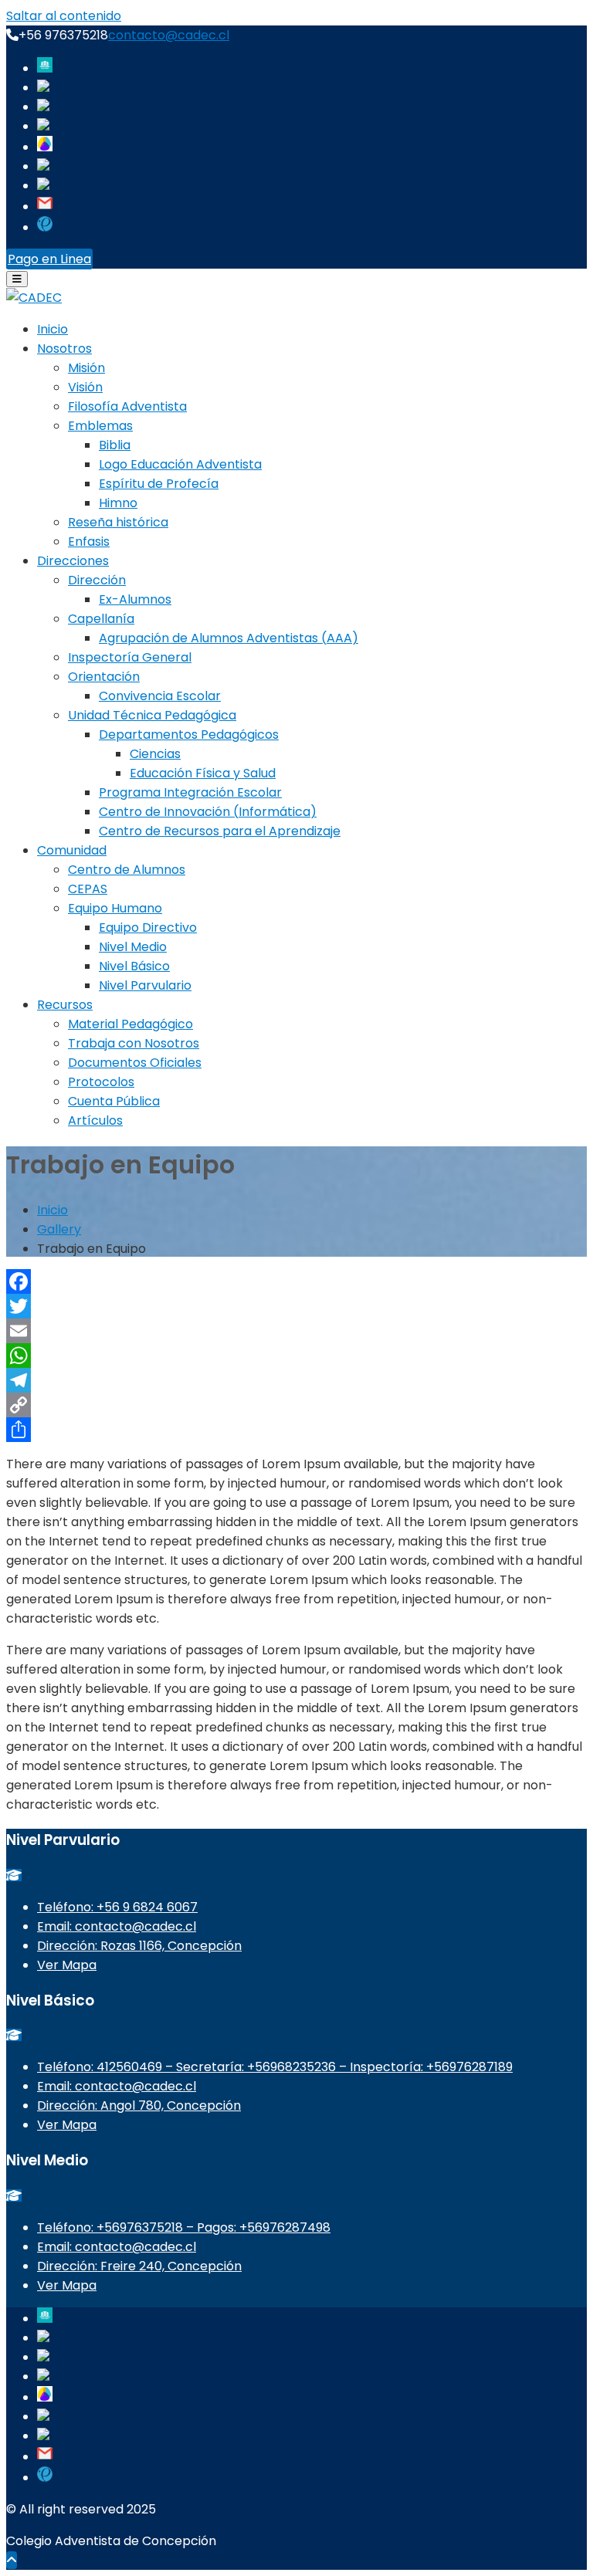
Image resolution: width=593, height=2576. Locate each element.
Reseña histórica (118, 522)
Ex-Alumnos (135, 599)
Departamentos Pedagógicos (189, 735)
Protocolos (101, 1082)
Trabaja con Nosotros (134, 1043)
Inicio (53, 329)
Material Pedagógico (130, 1024)
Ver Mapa (67, 1965)
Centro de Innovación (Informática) (208, 812)
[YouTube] (43, 126)
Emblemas (100, 426)
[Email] (296, 1331)
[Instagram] (43, 107)
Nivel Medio (133, 947)
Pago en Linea (49, 259)
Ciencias (155, 754)
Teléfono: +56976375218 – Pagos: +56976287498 (184, 2227)
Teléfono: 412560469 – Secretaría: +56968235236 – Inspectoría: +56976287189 (275, 2067)
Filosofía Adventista (127, 406)
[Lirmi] (45, 147)
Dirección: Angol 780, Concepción (139, 2105)
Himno (118, 503)
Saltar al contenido (64, 16)
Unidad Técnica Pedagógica (152, 715)
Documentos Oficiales (135, 1063)
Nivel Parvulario (145, 985)
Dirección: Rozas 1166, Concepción (139, 1946)
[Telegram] (296, 1380)
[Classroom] (43, 166)
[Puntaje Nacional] (45, 227)
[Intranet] (43, 186)
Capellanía (101, 619)
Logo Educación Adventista (180, 464)
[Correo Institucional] (45, 206)
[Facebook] (43, 88)
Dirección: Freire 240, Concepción (139, 2266)
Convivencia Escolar (160, 696)
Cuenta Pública (114, 1101)
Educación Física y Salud (203, 773)
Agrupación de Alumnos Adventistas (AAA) (229, 638)
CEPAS (88, 889)
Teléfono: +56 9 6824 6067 (117, 1907)
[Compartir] (296, 1430)
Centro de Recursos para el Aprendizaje (220, 831)
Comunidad (72, 850)
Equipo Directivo (148, 927)
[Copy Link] (296, 1405)
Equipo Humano (115, 908)
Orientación (104, 677)
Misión (86, 368)
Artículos (95, 1120)
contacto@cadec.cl (169, 35)
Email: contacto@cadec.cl (117, 1926)
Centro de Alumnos (127, 870)
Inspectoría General (130, 657)
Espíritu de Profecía (159, 484)
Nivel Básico (134, 966)
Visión (85, 387)
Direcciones (73, 561)
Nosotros (64, 349)
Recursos (65, 1005)
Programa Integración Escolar (190, 792)
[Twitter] (296, 1306)
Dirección (97, 580)
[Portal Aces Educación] (45, 68)
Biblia (115, 445)
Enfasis (89, 542)
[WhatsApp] (296, 1356)
